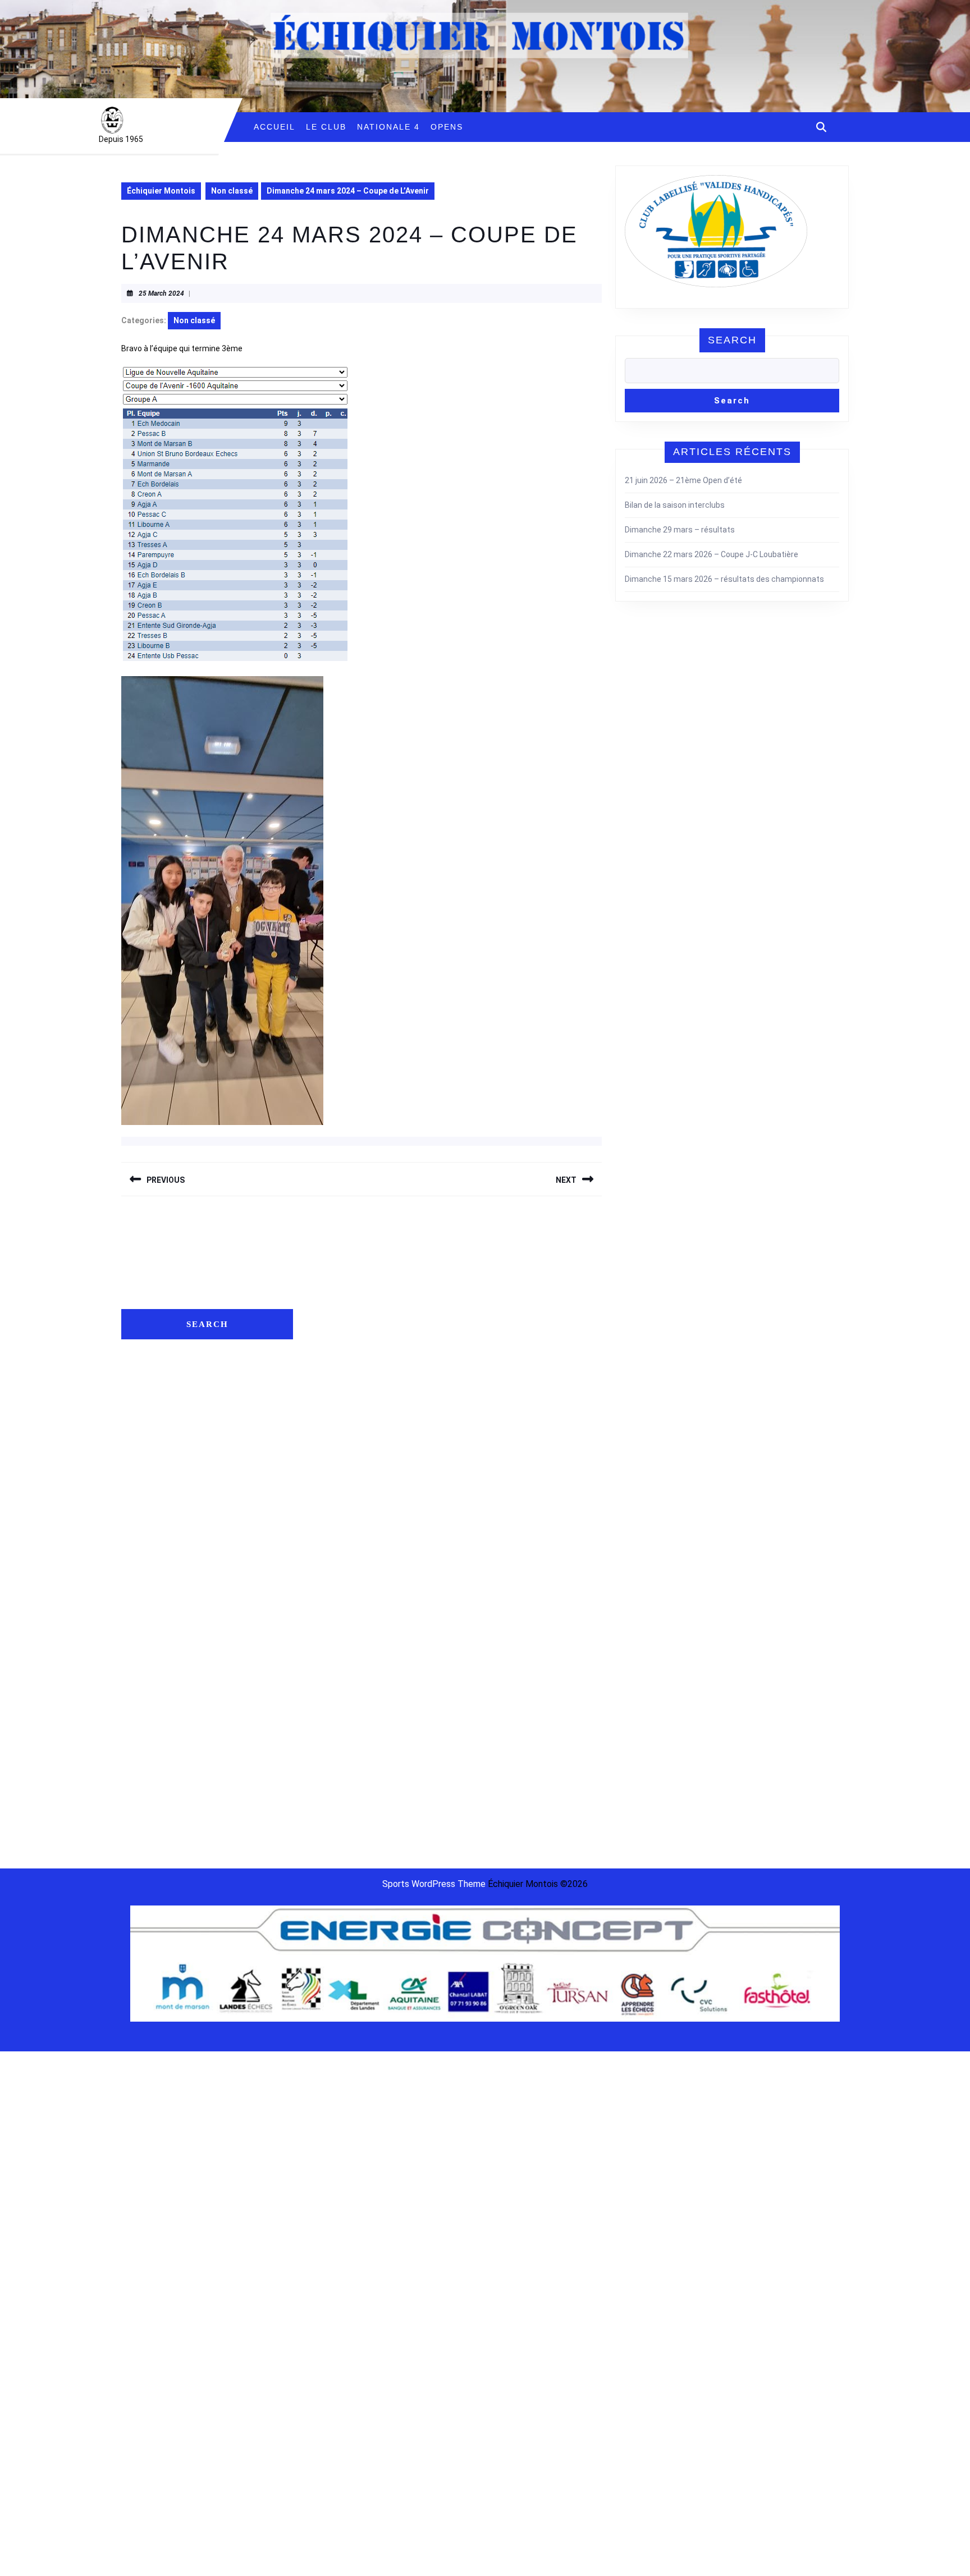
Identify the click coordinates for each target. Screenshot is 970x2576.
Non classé (232, 191)
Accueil (274, 127)
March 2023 (328, 1697)
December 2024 (335, 1489)
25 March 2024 (161, 293)
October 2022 (331, 1767)
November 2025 (335, 1367)
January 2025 (331, 1471)
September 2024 (337, 1541)
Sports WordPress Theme (434, 1884)
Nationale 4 (388, 127)
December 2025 (335, 1349)
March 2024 (328, 1558)
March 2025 (328, 1436)
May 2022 (324, 1836)
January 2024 (331, 1576)
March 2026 (328, 1297)
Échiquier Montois (161, 191)
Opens (447, 127)
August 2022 (330, 1784)
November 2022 (335, 1750)
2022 (736, 1283)
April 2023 (324, 1680)
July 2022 (324, 1802)
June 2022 (325, 1819)
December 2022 (335, 1732)
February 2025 (332, 1454)
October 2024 (331, 1523)
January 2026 (331, 1332)
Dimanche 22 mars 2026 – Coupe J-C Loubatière (712, 554)
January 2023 (331, 1715)
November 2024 (335, 1506)
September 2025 (337, 1402)
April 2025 (324, 1419)
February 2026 (332, 1315)
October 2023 (331, 1628)
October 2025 (331, 1384)
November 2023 (335, 1610)
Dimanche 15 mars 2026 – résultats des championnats (724, 579)
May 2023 (324, 1663)
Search (732, 340)
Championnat (701, 1283)
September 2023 (337, 1645)
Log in (502, 1280)
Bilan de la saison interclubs (675, 505)
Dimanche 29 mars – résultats (680, 530)
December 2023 (335, 1593)
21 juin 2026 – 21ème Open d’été (683, 480)
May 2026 (324, 1280)
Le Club (326, 127)
